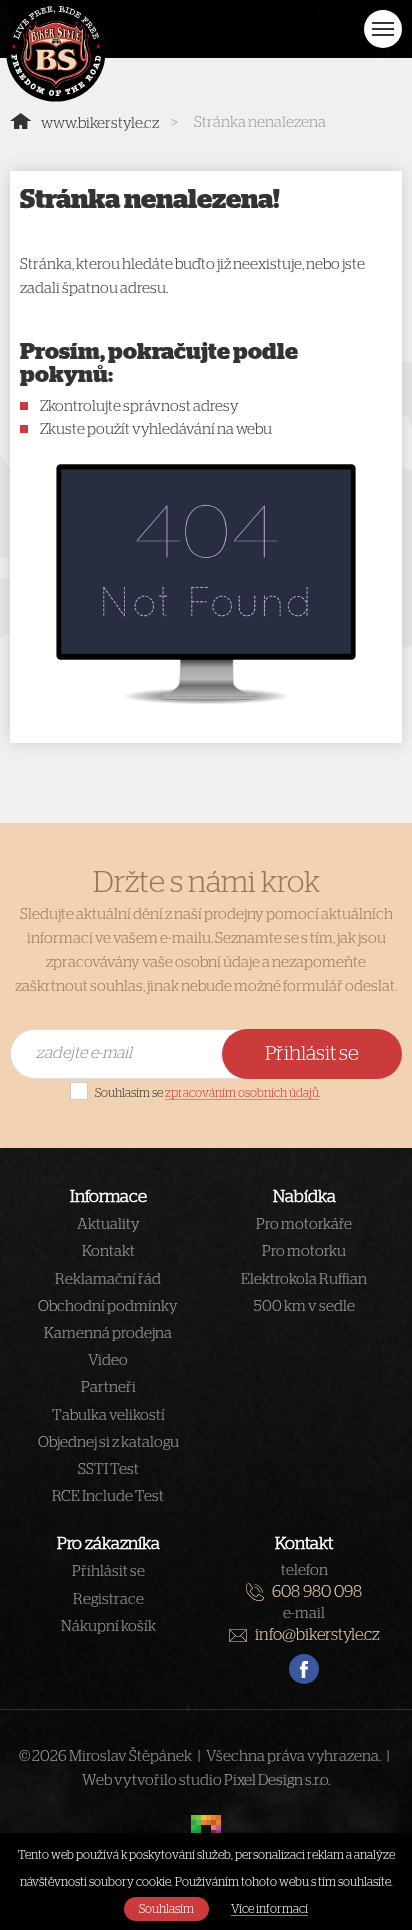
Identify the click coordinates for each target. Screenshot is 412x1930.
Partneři (108, 1387)
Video (108, 1360)
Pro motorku (304, 1251)
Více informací (269, 1909)
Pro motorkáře (304, 1224)
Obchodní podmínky (108, 1306)
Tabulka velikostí (108, 1415)
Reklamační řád (108, 1279)
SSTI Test (108, 1469)
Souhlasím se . (208, 1093)
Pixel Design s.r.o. (277, 1780)
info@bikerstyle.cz (317, 1635)
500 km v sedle (304, 1306)
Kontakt (108, 1251)
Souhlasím (166, 1909)
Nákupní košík (108, 1626)
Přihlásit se (312, 1054)
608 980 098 (317, 1592)
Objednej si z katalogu (108, 1442)
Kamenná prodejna (108, 1333)
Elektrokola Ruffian (304, 1279)
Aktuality (108, 1224)
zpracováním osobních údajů (242, 1093)
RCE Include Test (108, 1496)
